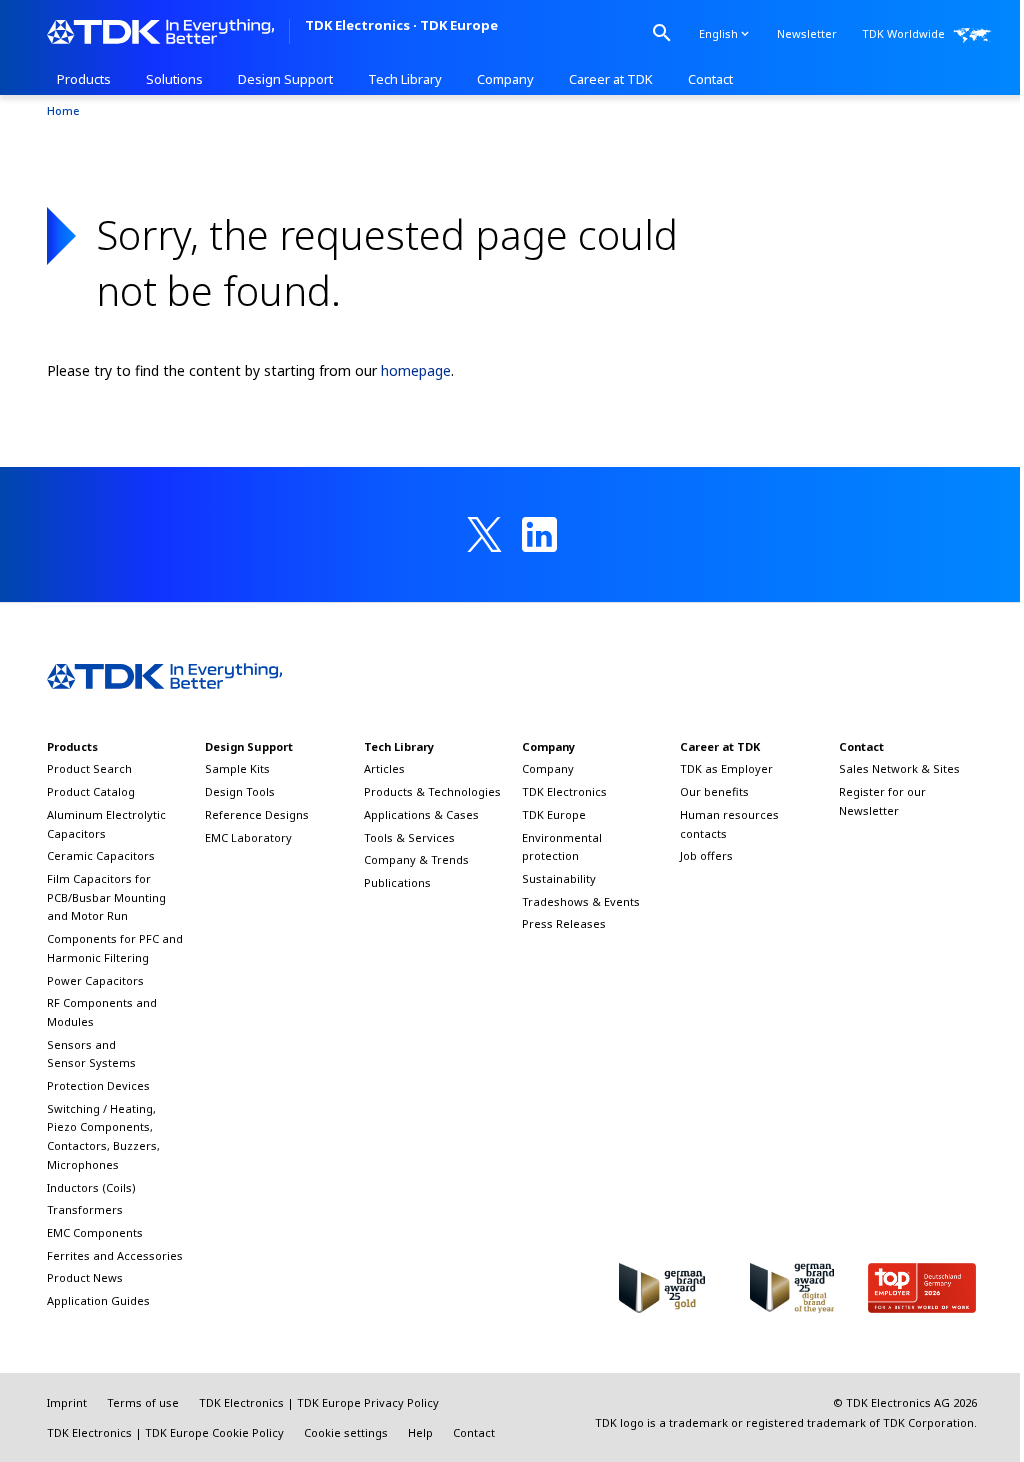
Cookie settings (346, 1432)
